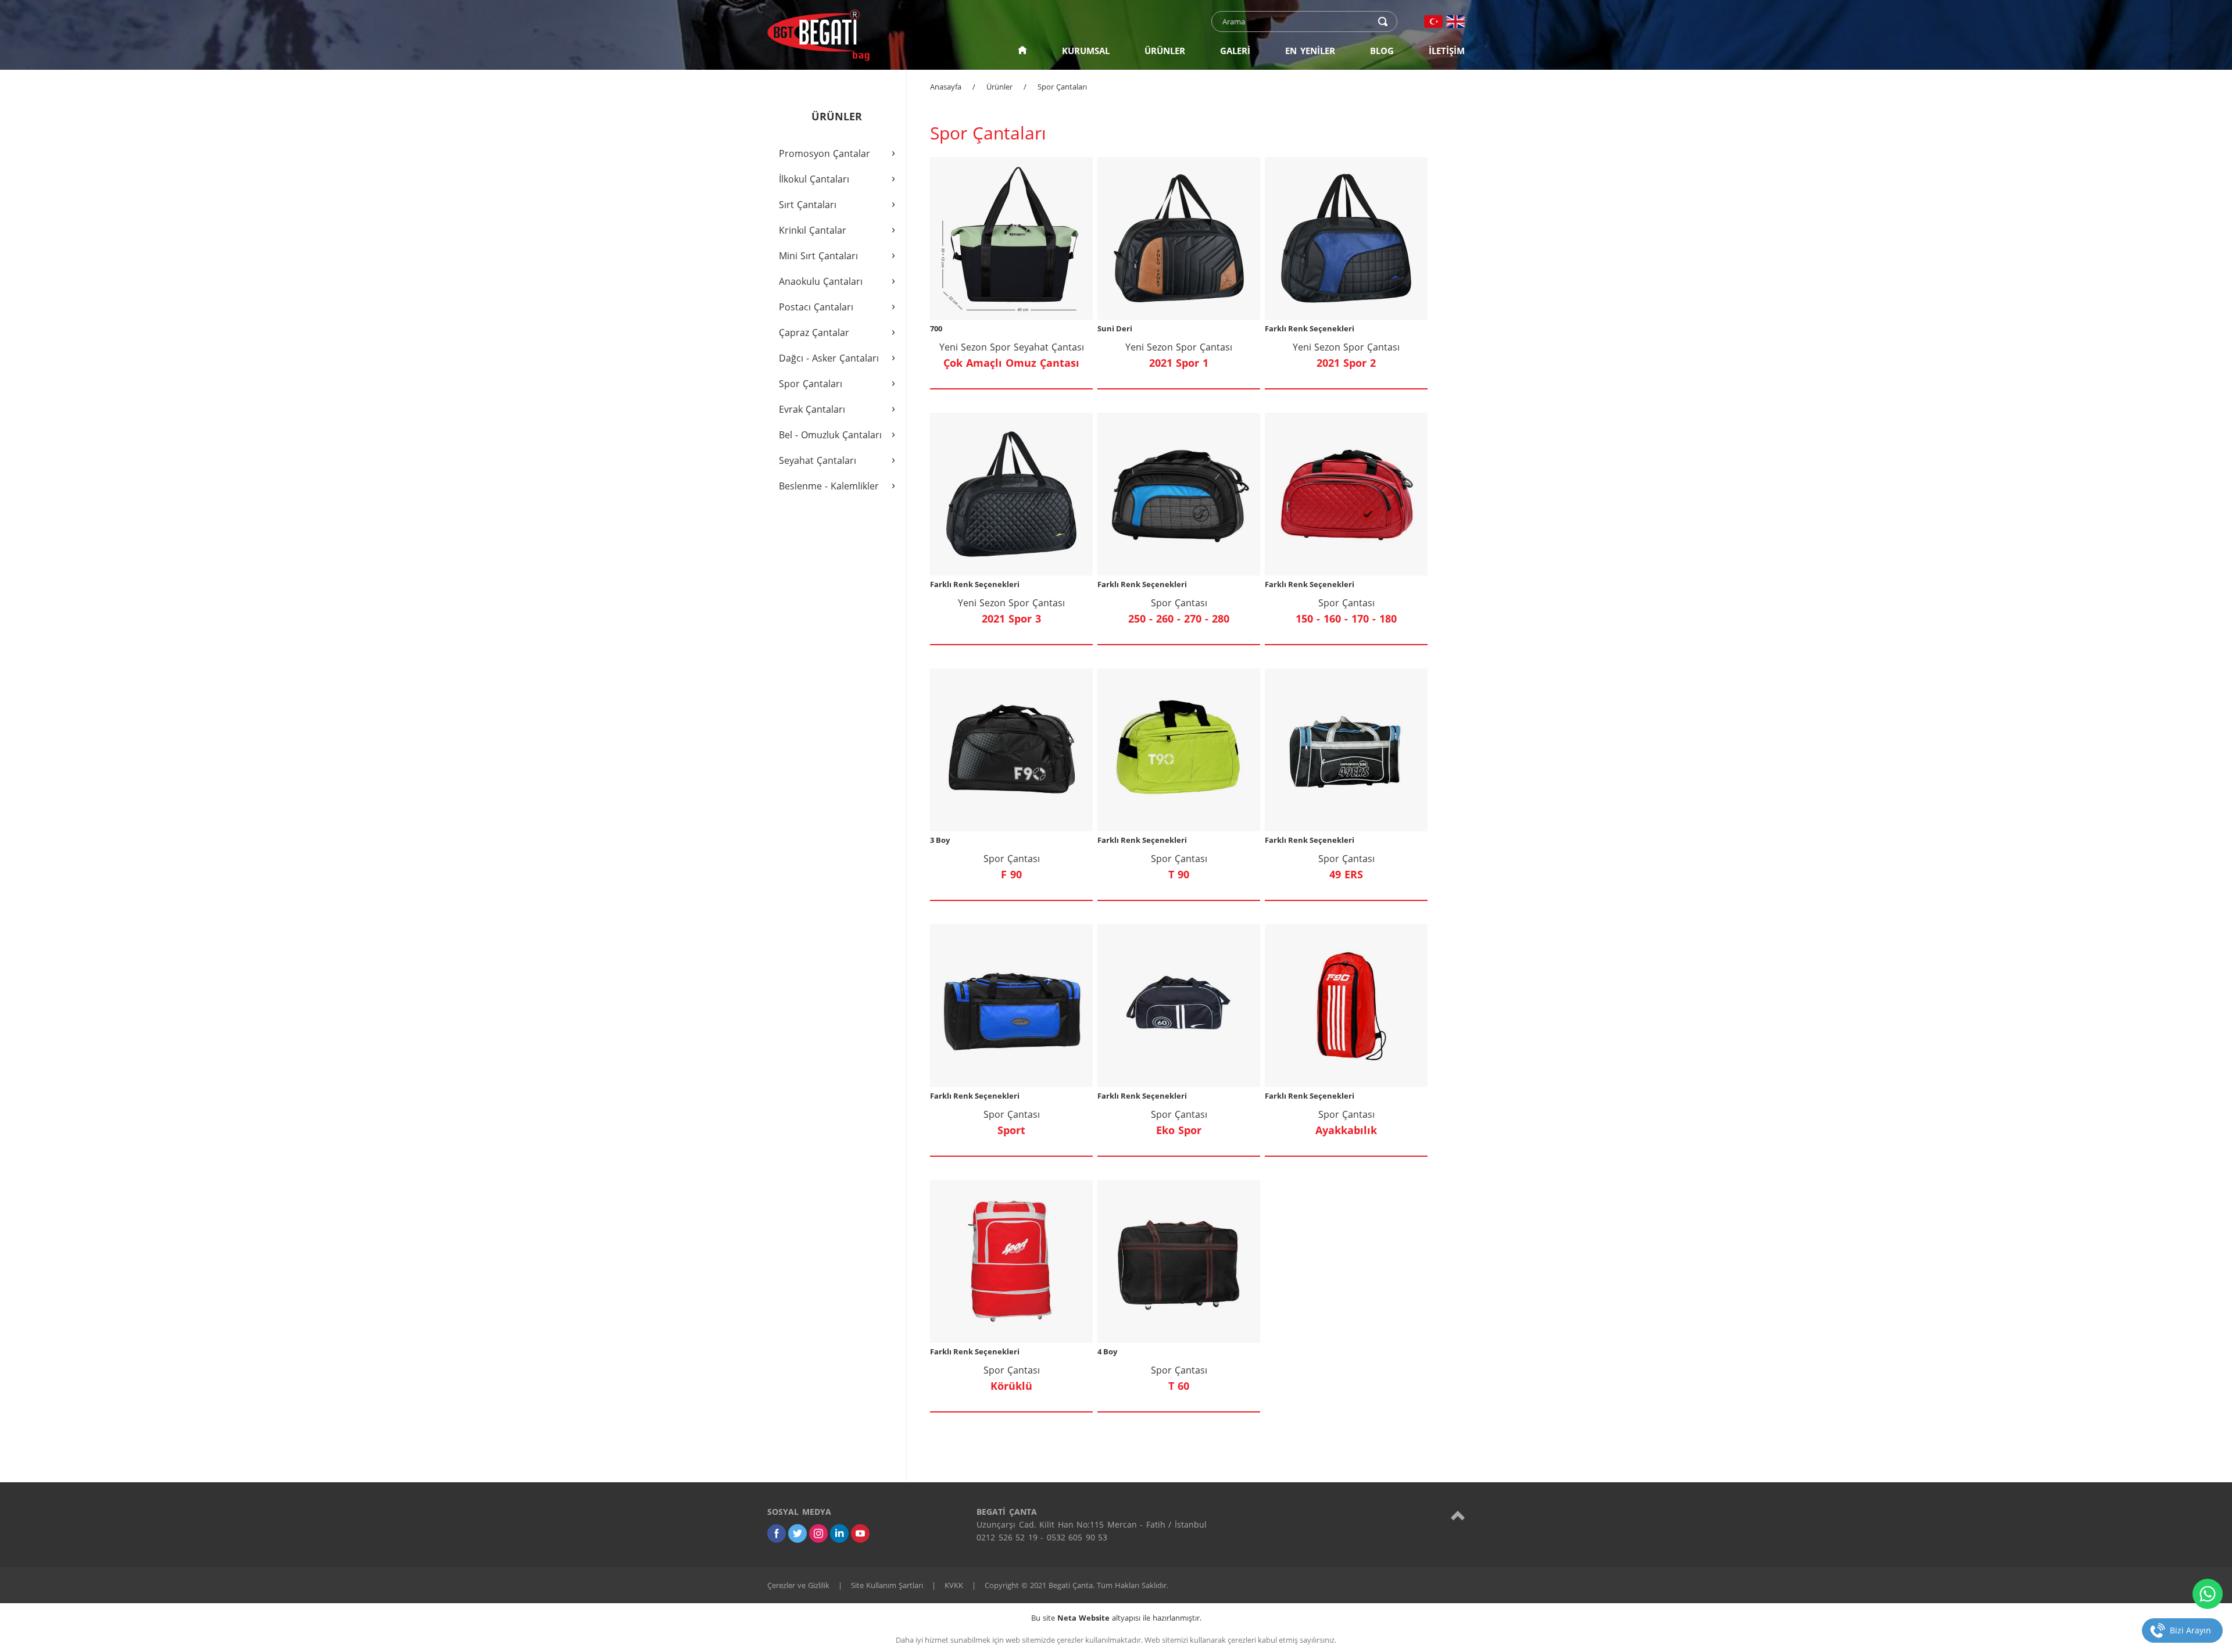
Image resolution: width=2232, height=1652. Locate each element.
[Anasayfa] (1022, 51)
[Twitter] (797, 1533)
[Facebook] (777, 1533)
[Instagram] (818, 1533)
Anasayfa (946, 87)
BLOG (1382, 51)
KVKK (954, 1585)
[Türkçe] (1433, 22)
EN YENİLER (1310, 51)
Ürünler (999, 87)
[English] (1455, 22)
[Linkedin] (839, 1533)
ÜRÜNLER (1165, 51)
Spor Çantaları (1062, 87)
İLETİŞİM (1447, 51)
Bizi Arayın (2190, 1630)
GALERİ (1235, 51)
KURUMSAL (1086, 51)
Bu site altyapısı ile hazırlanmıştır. (1116, 1618)
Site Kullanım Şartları (887, 1585)
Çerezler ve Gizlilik (798, 1585)
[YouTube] (860, 1533)
